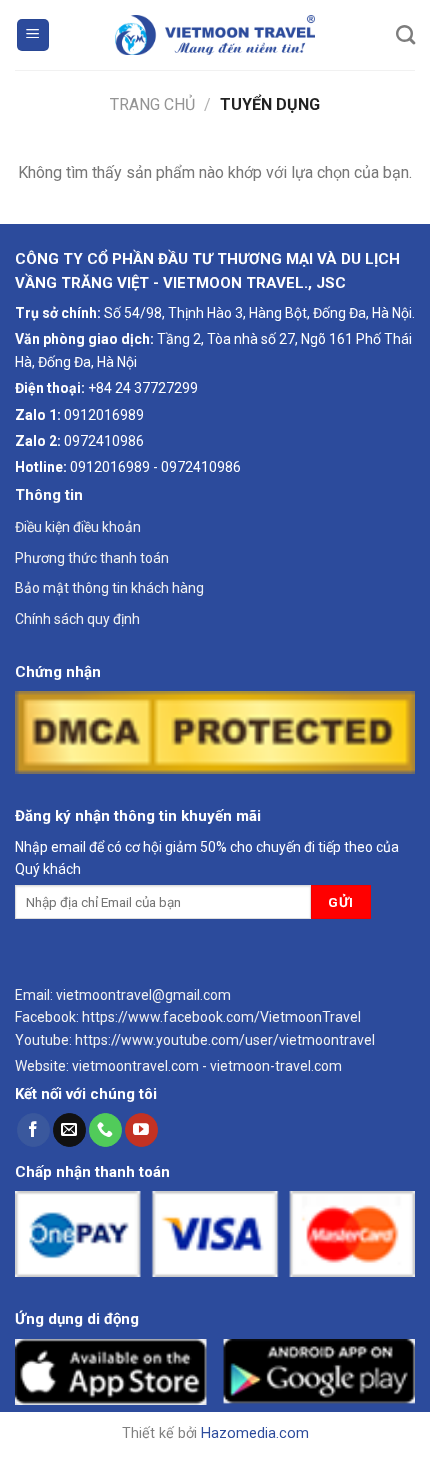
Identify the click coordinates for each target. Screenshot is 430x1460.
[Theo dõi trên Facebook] (33, 1130)
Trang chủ (152, 104)
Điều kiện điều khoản (78, 527)
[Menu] (33, 35)
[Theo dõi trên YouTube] (141, 1130)
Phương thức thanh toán (92, 558)
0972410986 (104, 441)
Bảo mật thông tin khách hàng (109, 588)
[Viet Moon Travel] (215, 35)
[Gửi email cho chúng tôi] (69, 1130)
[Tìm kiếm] (405, 34)
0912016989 (104, 415)
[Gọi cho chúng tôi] (105, 1130)
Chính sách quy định (77, 619)
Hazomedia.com (255, 1433)
